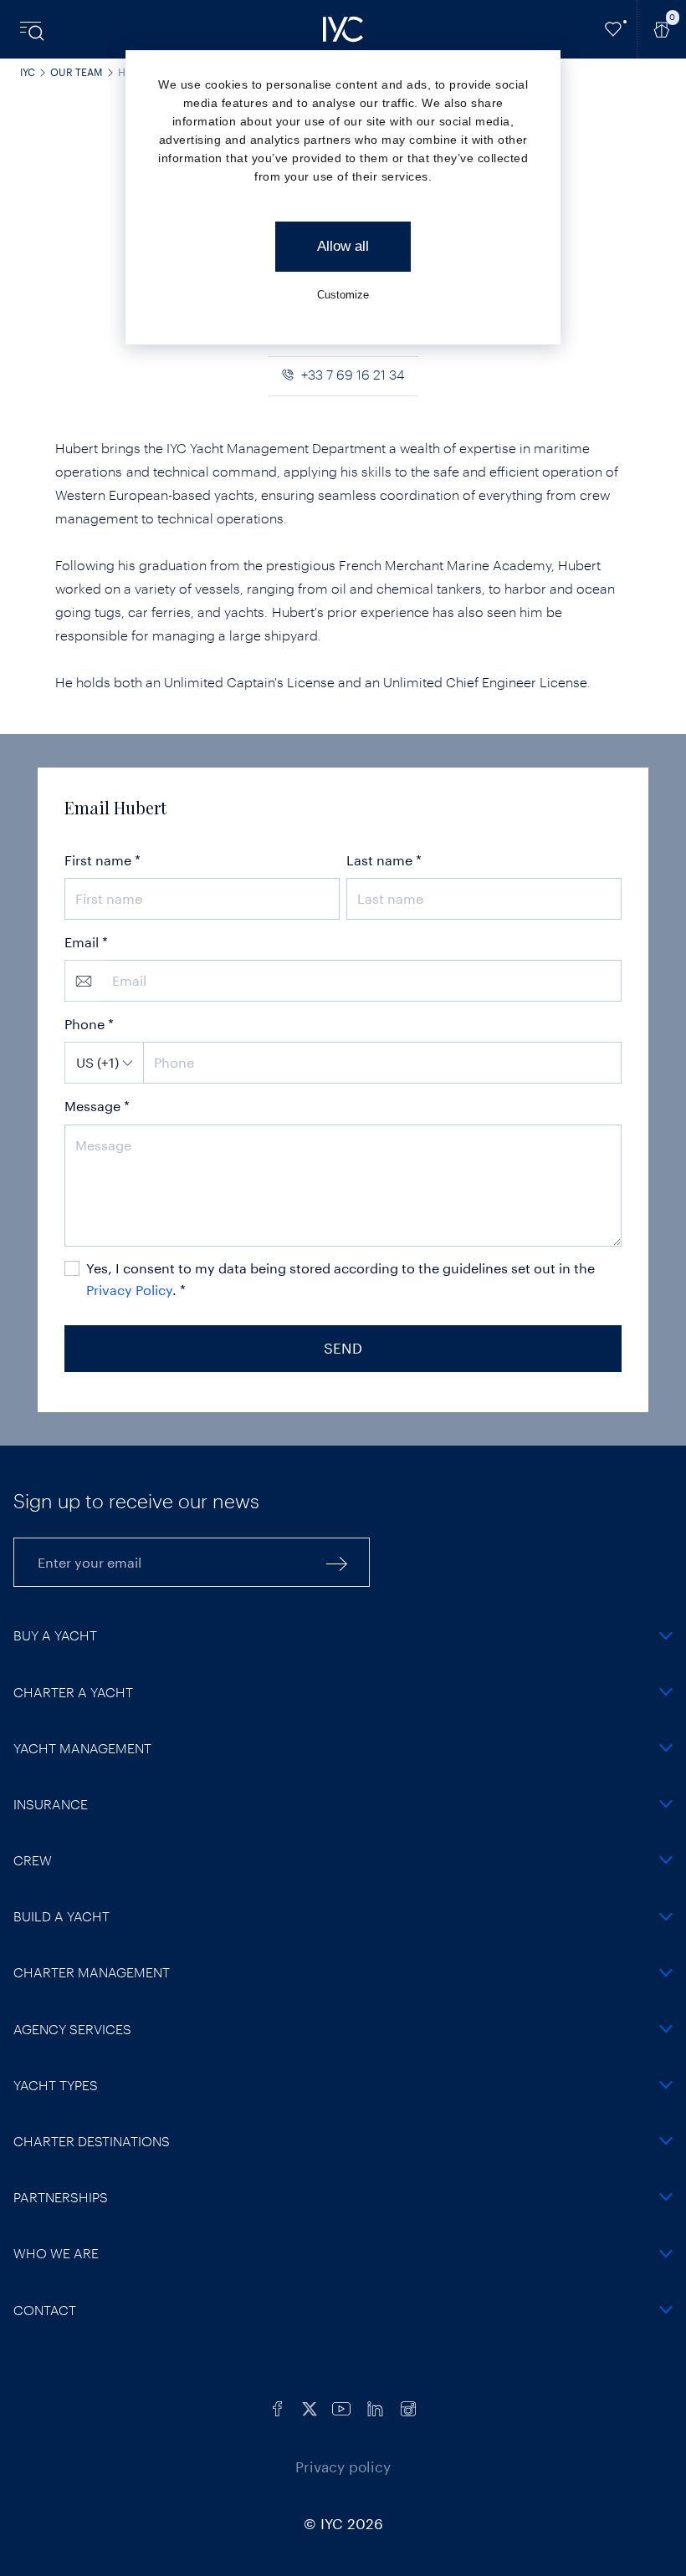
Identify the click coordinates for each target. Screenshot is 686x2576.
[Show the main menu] (33, 29)
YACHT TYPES (56, 2085)
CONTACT (45, 2310)
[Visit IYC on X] (310, 2407)
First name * (102, 860)
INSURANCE (51, 1804)
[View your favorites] (614, 29)
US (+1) (97, 1062)
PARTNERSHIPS (61, 2197)
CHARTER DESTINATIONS (92, 2141)
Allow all (343, 246)
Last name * (384, 860)
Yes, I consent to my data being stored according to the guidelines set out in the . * (340, 1279)
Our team (76, 72)
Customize (343, 295)
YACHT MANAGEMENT (82, 1748)
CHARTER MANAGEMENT (92, 1972)
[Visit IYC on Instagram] (408, 2407)
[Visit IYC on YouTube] (341, 2407)
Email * (86, 942)
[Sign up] (337, 1563)
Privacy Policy (129, 1290)
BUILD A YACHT (61, 1916)
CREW (33, 1860)
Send (343, 1348)
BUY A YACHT (55, 1635)
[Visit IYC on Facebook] (278, 2407)
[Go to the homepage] (343, 29)
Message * (97, 1106)
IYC (28, 72)
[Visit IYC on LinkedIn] (375, 2407)
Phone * (89, 1024)
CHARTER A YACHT (73, 1692)
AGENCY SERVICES (72, 2029)
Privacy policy (343, 2466)
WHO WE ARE (56, 2253)
